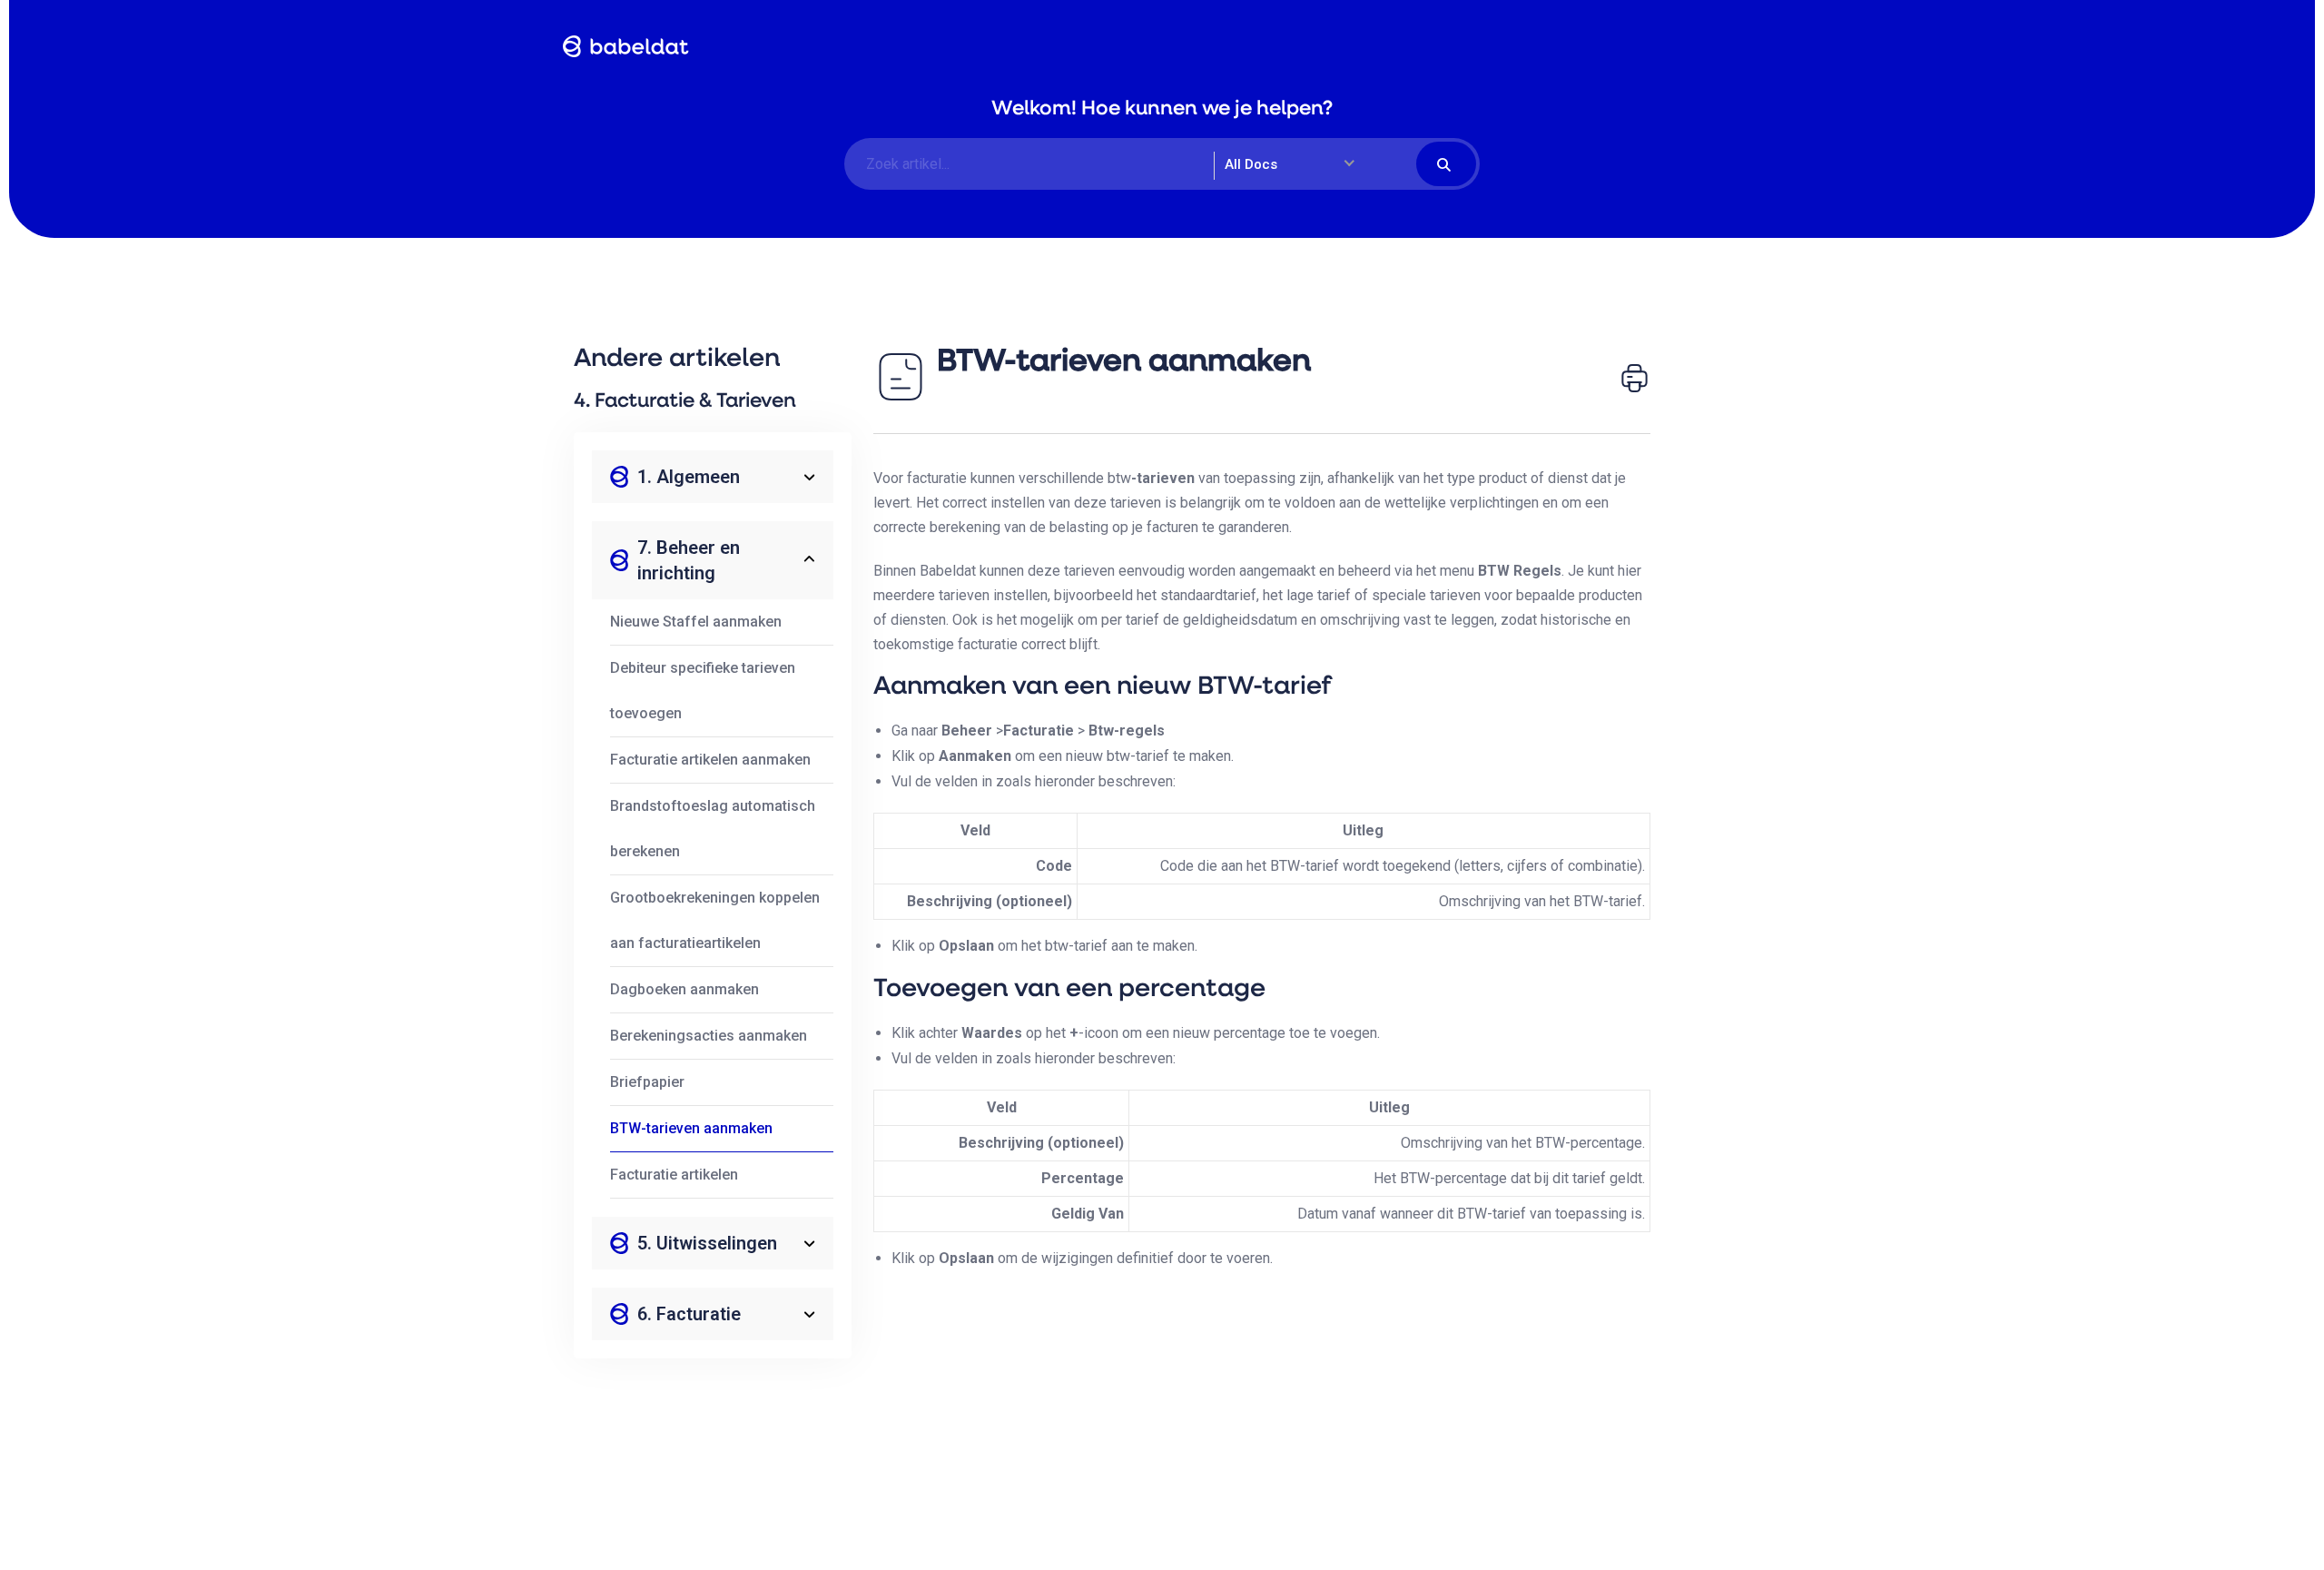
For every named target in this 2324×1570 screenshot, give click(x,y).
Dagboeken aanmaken (684, 989)
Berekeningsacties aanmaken (709, 1036)
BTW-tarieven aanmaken (691, 1128)
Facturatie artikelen (674, 1175)
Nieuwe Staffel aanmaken (696, 622)
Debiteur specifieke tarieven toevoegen (703, 691)
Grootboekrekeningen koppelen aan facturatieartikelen (715, 920)
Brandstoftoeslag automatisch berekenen (713, 829)
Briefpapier (647, 1082)
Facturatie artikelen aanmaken (710, 760)
